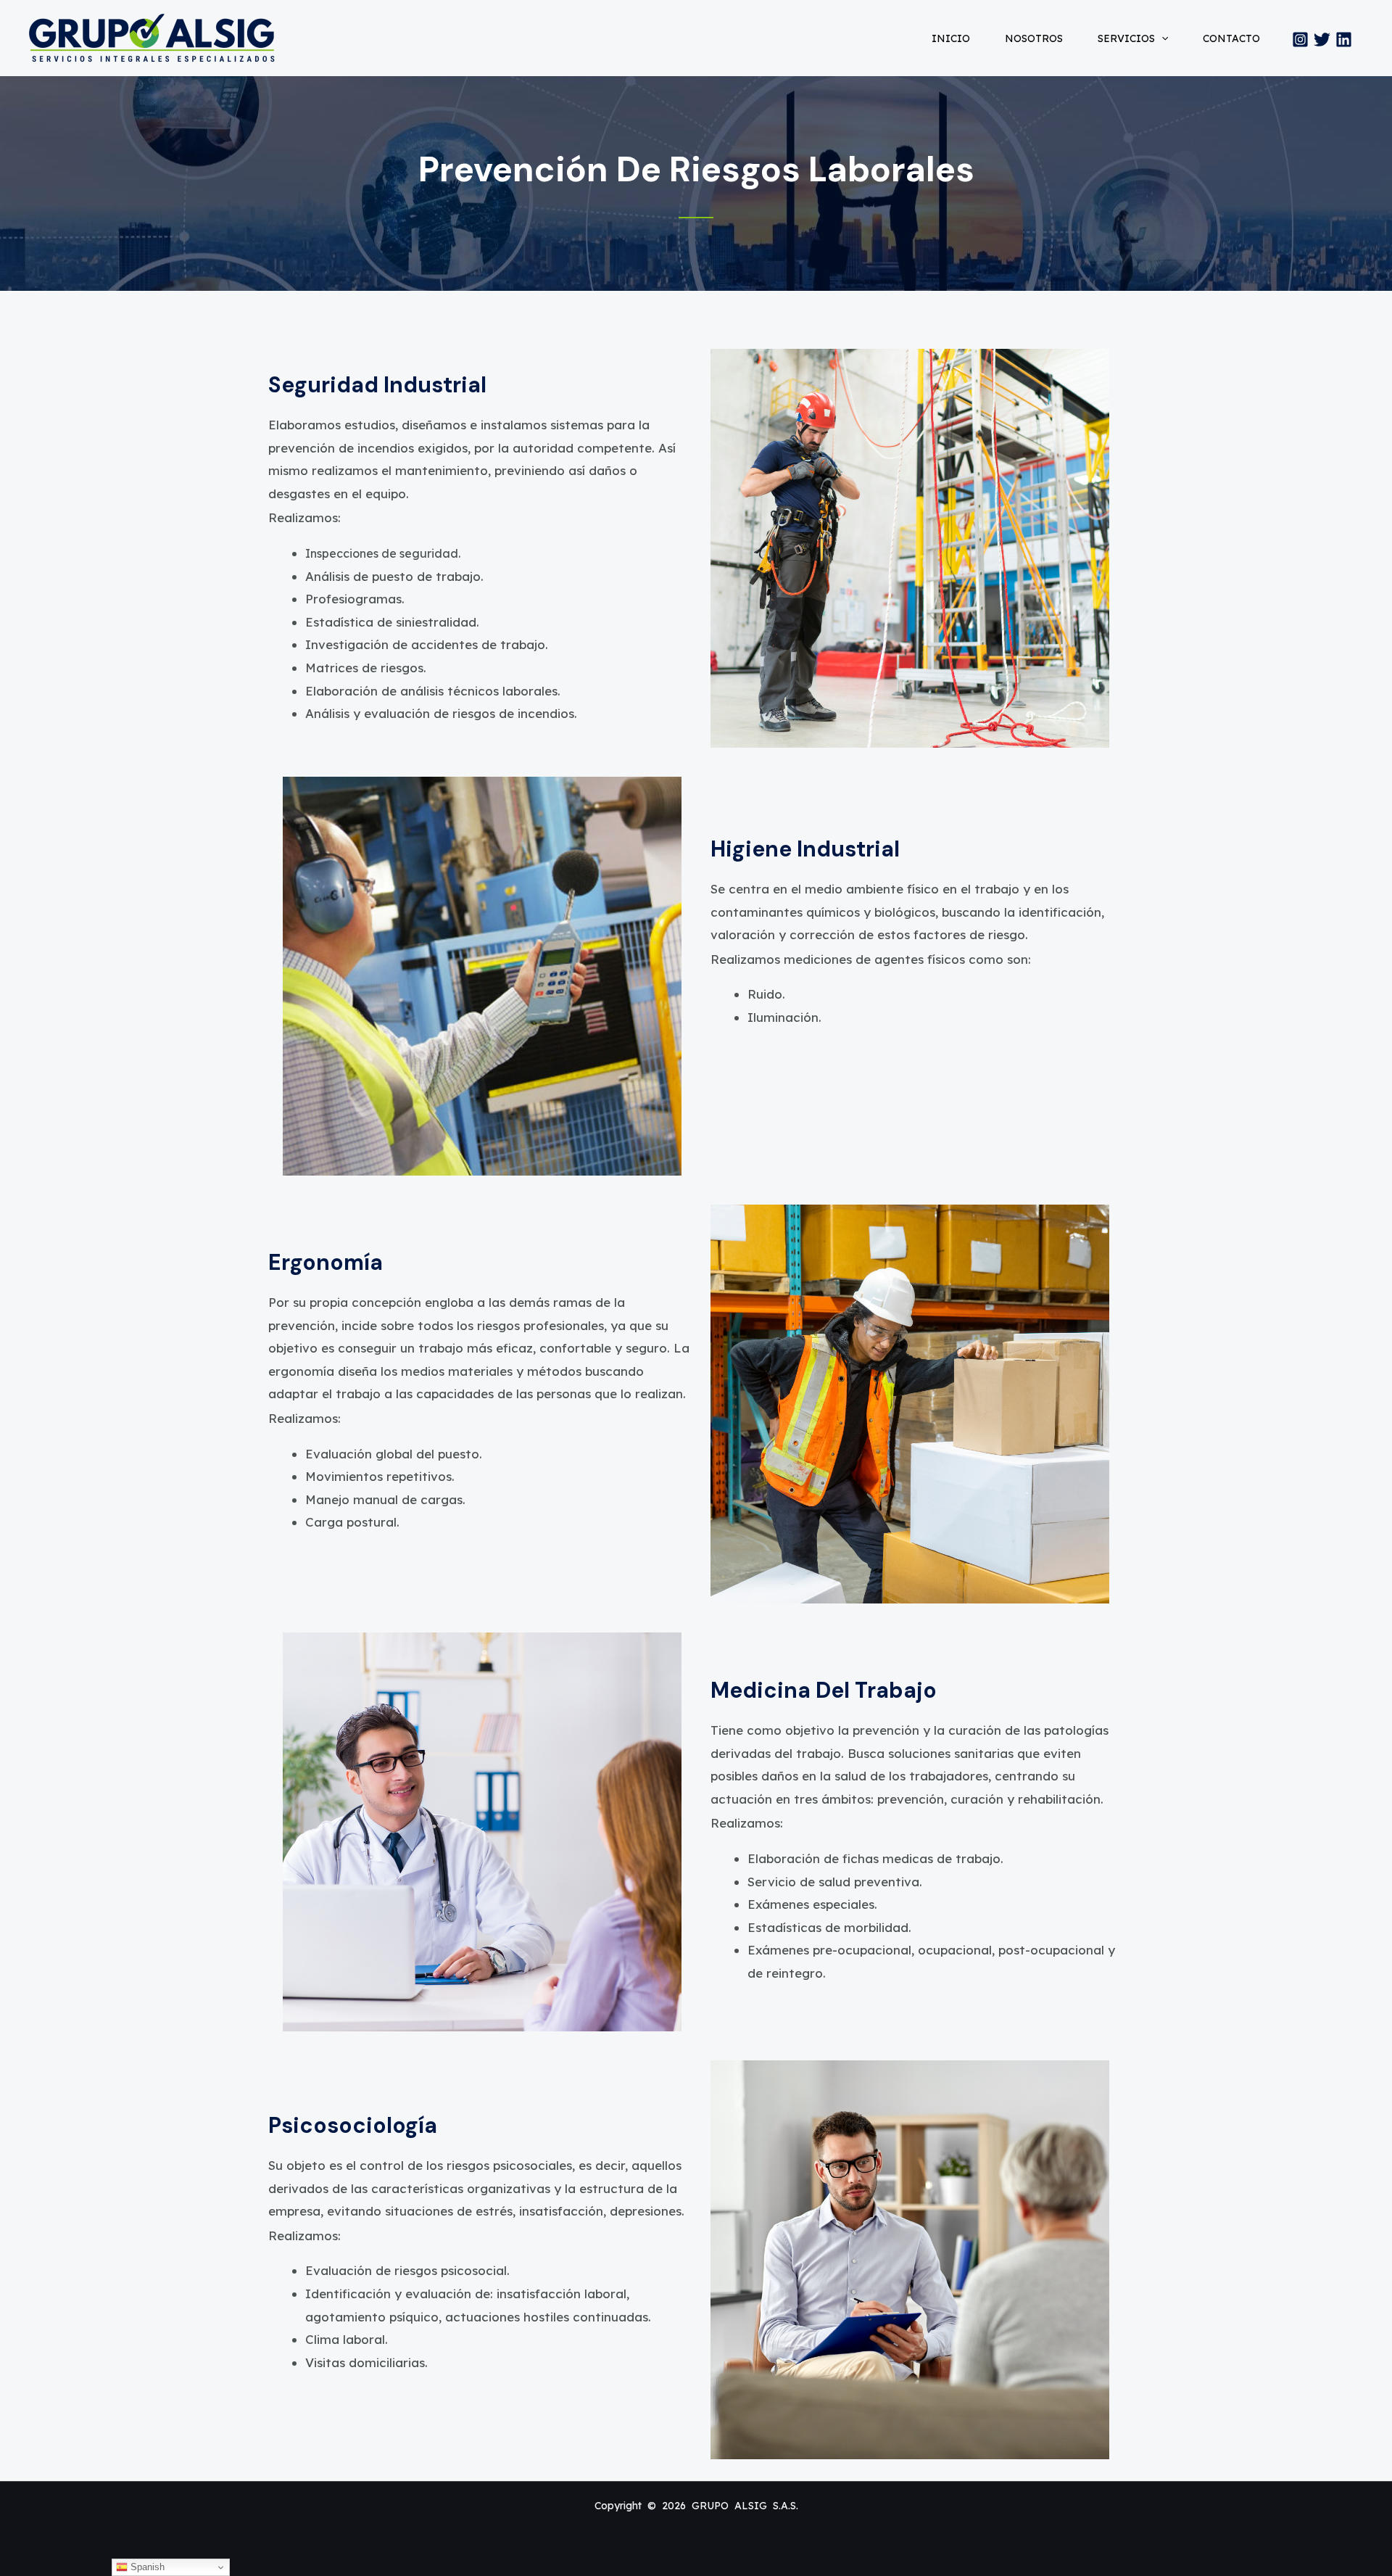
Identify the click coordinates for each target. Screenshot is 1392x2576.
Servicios (1126, 38)
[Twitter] (1322, 40)
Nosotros (1034, 38)
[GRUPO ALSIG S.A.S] (152, 37)
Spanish (146, 2567)
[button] (1161, 38)
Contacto (1231, 38)
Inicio (951, 38)
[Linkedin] (1344, 40)
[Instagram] (1300, 40)
